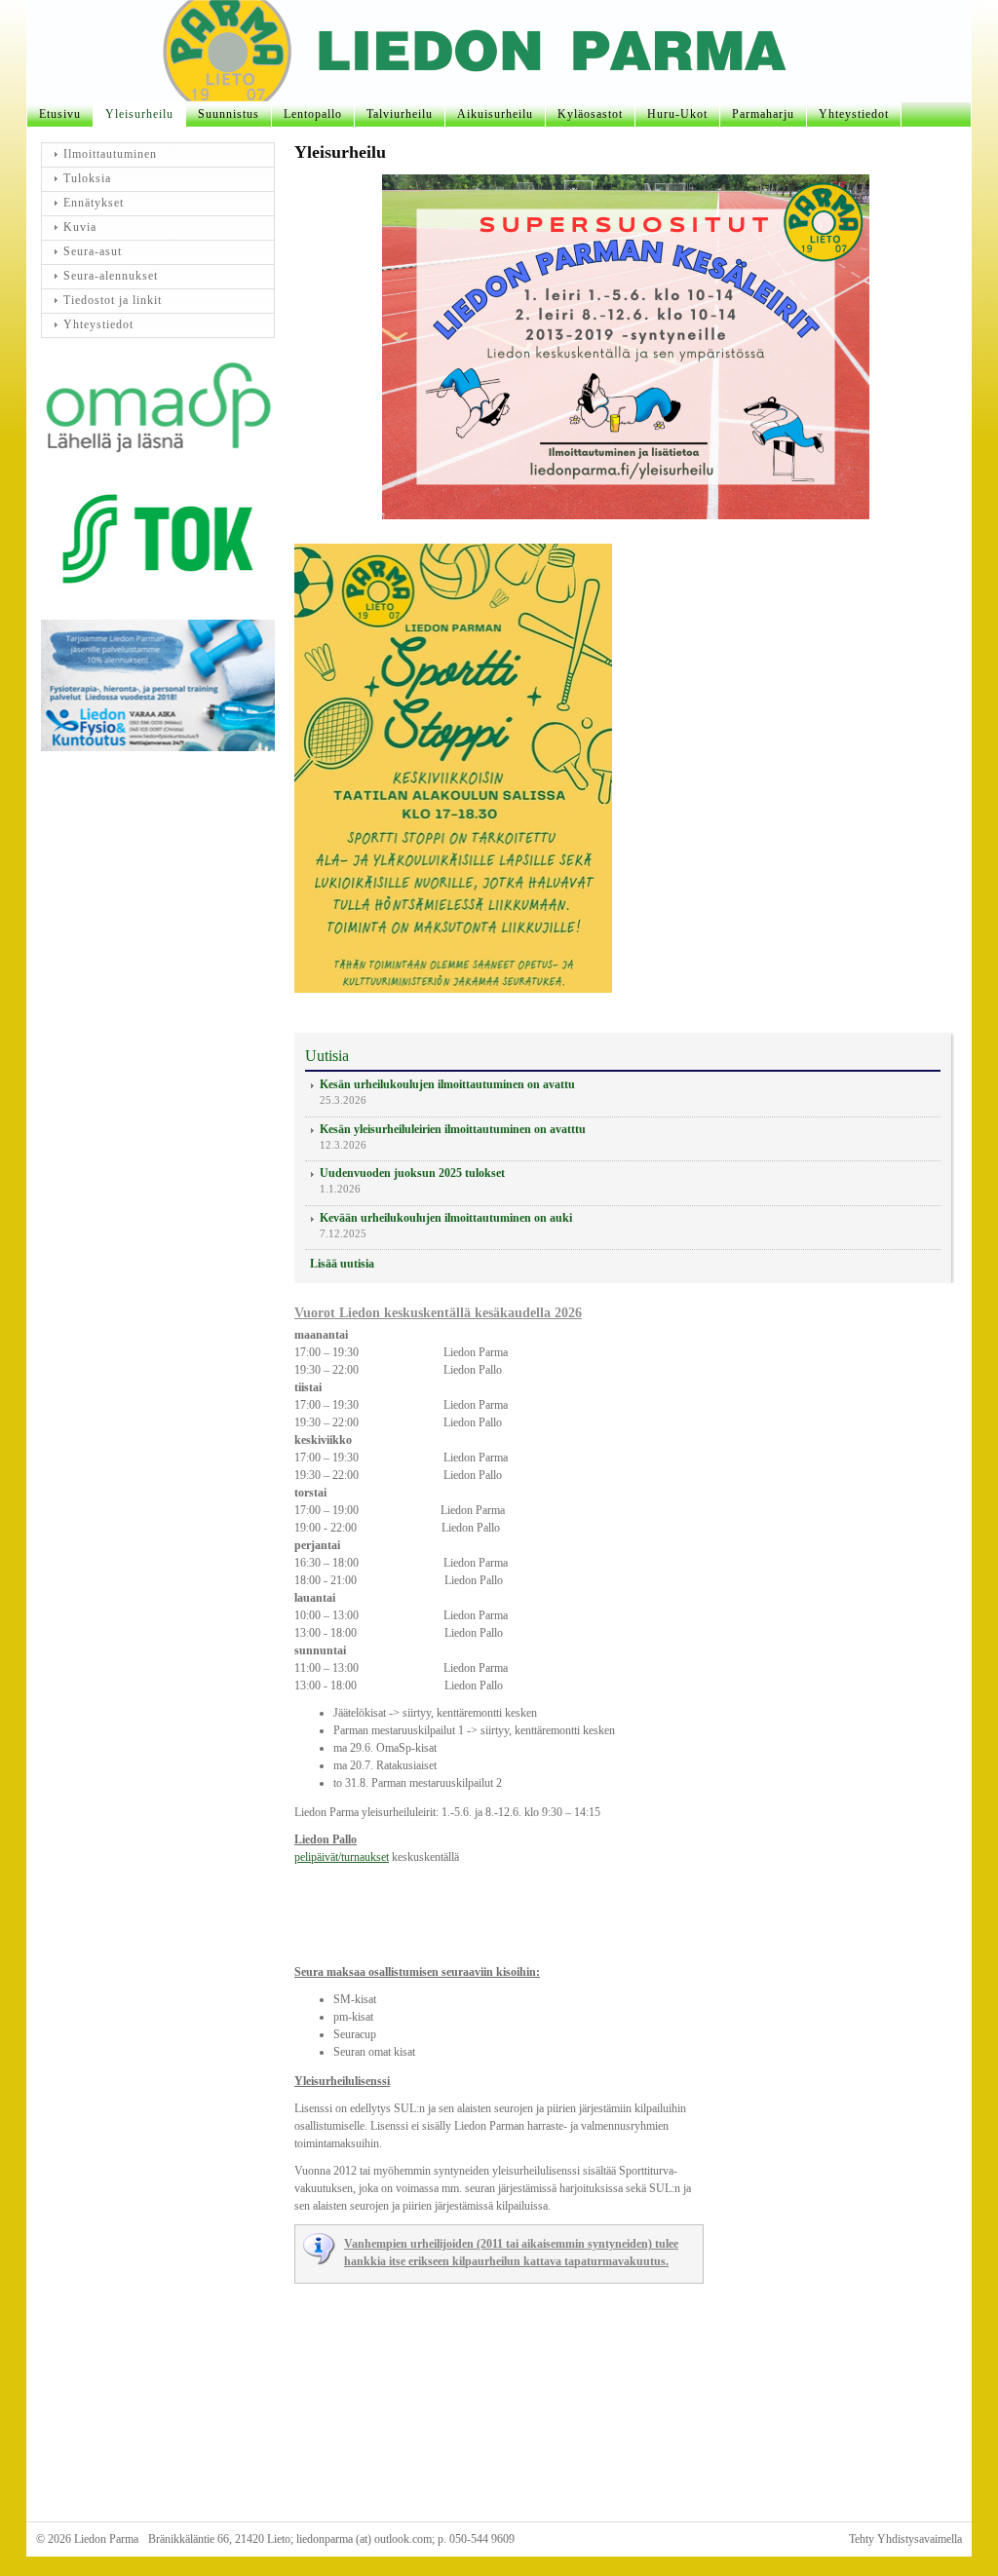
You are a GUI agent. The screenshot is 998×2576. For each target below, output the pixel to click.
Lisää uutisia (342, 1264)
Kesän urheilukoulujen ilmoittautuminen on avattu (447, 1084)
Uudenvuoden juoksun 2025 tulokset (412, 1173)
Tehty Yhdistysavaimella (905, 2539)
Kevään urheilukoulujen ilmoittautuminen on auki (446, 1218)
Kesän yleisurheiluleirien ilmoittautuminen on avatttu (453, 1129)
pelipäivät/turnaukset (342, 1857)
